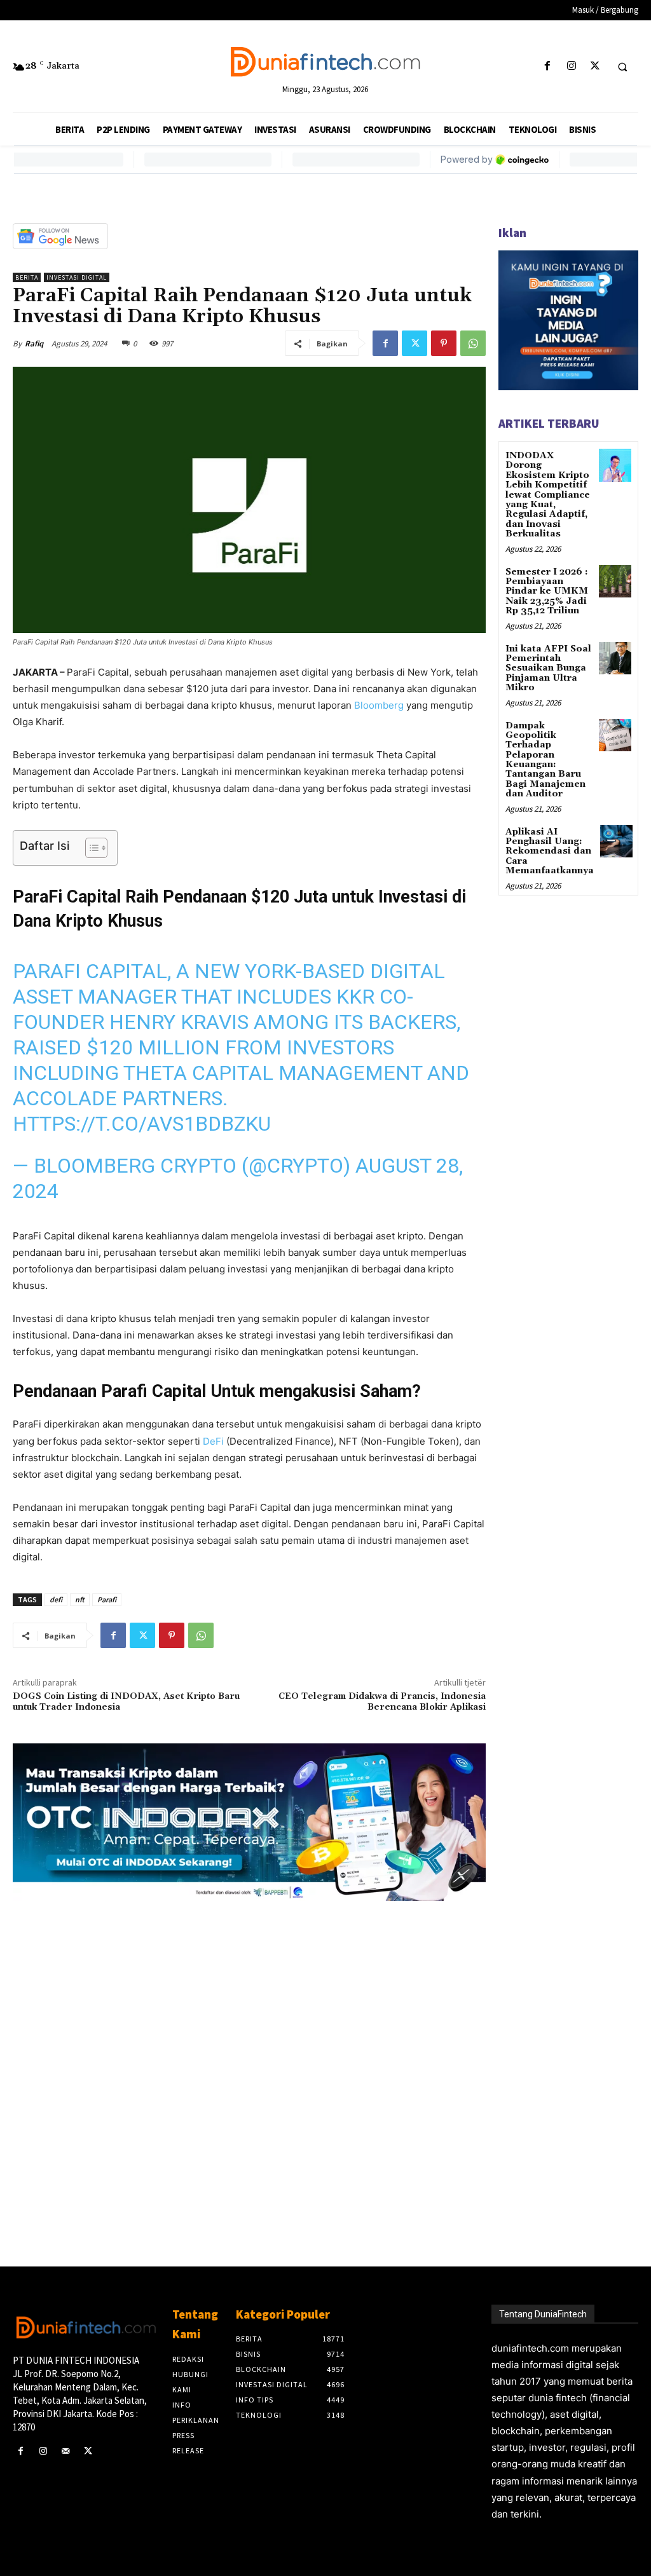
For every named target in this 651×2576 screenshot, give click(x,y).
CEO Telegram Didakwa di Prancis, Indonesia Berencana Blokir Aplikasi (382, 1702)
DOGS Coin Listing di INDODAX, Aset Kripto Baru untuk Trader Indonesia (126, 1702)
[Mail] (65, 2451)
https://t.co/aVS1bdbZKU (142, 1124)
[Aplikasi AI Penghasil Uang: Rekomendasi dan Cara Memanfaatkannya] (616, 841)
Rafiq (34, 344)
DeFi (213, 1441)
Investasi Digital (77, 277)
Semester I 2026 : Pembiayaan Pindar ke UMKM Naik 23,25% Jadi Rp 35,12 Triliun (547, 592)
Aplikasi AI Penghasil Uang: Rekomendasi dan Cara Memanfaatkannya (550, 852)
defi (56, 1599)
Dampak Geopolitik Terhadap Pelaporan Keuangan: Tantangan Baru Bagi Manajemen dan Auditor (545, 760)
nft (80, 1599)
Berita (27, 277)
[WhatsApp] (473, 343)
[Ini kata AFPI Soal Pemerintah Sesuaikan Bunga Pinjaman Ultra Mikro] (615, 658)
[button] (622, 67)
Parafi (107, 1599)
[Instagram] (571, 66)
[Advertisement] (249, 2063)
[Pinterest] (444, 343)
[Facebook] (548, 66)
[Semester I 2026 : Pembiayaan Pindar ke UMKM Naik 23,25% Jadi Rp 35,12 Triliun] (615, 581)
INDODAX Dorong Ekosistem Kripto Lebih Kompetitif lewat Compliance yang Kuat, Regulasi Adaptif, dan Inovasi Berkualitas (548, 495)
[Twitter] (595, 66)
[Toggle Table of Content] (90, 848)
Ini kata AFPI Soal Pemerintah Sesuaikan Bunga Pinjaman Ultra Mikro (548, 669)
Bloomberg (379, 705)
